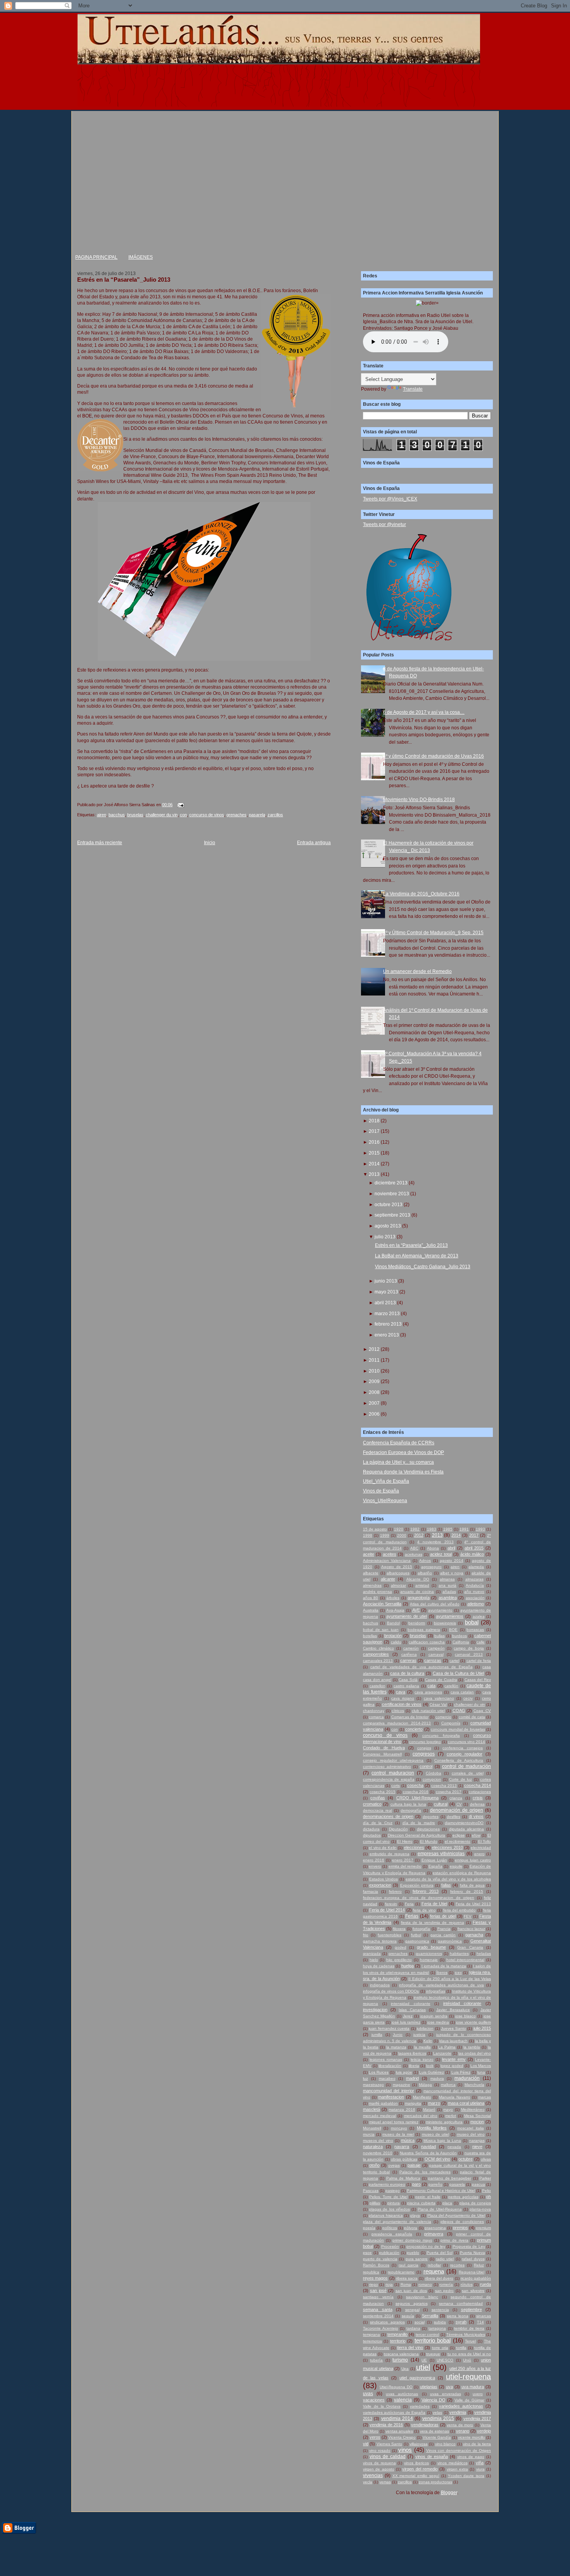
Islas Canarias (412, 2010)
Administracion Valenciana (387, 1561)
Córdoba (434, 1773)
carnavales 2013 (378, 1661)
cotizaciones (480, 1792)
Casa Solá (408, 1680)
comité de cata (472, 1717)
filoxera (399, 1929)
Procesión (390, 2246)
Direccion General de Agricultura (416, 1835)
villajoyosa (419, 2444)
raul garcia (408, 2265)
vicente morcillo (472, 2437)
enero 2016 (374, 1860)
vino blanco (445, 2444)
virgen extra (457, 2469)
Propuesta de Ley (469, 2246)
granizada (372, 1954)
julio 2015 (482, 2028)
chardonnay (374, 1711)
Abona (433, 1548)
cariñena (409, 1654)
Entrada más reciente (100, 843)
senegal (412, 2310)
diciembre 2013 (391, 1183)
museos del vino (378, 2141)
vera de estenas (434, 2431)
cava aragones (428, 1692)
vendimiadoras (425, 2425)
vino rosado (380, 2450)
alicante (388, 1579)
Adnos (425, 1561)
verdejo (484, 2431)
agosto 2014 (452, 1561)
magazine (402, 2085)
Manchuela (474, 2085)
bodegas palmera (424, 1630)
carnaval (436, 1654)
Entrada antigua (314, 843)
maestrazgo (373, 2085)
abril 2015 (474, 1548)
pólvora (411, 2228)
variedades (420, 2406)
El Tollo (485, 1841)
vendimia (458, 2412)
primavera (434, 2234)
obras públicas (404, 2159)
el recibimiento (458, 1841)
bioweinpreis (445, 1623)
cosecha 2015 (382, 1792)
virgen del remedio (420, 2469)
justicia (419, 2035)
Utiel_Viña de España (386, 1481)
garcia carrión (443, 1935)
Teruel (470, 2341)
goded (401, 1947)
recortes (457, 2265)
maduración (467, 2078)
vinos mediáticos (453, 2463)
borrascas (475, 1630)
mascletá (371, 2109)
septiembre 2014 (378, 2316)
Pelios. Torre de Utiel (388, 2197)
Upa (405, 2369)
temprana (371, 2334)
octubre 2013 (389, 1205)
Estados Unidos (383, 1879)
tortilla (461, 2348)
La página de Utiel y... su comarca (398, 1462)
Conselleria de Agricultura (459, 1760)
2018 (374, 1121)
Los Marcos (481, 2066)
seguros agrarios (412, 2303)
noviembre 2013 (392, 1194)
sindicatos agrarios (387, 2322)
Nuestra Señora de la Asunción (428, 2153)
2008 (374, 1392)
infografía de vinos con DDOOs (391, 1991)
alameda (476, 1567)
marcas (484, 2097)
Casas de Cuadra (441, 1680)
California (461, 1642)
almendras (372, 1585)
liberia (414, 2066)
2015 (374, 1153)
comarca (376, 1717)
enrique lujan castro (473, 1860)
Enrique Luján (434, 1860)
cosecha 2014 (478, 1785)
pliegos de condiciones (462, 2222)
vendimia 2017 (477, 2418)
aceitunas (414, 1554)
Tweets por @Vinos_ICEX (390, 499)
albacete (371, 1573)
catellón (451, 1686)
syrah (461, 2322)
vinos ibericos (416, 2463)
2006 (374, 1414)
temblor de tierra (469, 2328)
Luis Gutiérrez (432, 2072)
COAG (459, 1710)
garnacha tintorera (380, 1941)
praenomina (435, 2228)
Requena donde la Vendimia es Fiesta (403, 1472)
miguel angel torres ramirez (394, 2122)
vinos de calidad (388, 2457)
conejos (424, 1748)
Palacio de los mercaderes (425, 2172)
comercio (443, 1717)
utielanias (429, 2387)
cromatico (372, 1804)
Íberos (442, 1973)
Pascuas (371, 2191)
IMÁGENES (141, 257)
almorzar (398, 1585)
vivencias (373, 2476)
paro (416, 2184)
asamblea (448, 1598)
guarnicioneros (429, 1954)
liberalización (390, 2066)
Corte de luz (460, 1779)
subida (440, 2322)
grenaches (237, 815)
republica (371, 2272)
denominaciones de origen (388, 1816)
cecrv (468, 1698)
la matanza (396, 2047)
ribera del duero (439, 2278)
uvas (368, 2394)
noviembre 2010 (378, 2153)
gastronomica (417, 1941)
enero (479, 1854)
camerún (411, 1648)
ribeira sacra (407, 2278)
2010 (374, 1371)
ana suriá (447, 1585)
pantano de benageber (450, 2178)
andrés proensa (377, 1592)
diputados (372, 1835)
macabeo (387, 2078)
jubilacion (425, 2028)
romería (446, 2284)
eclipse (459, 1835)
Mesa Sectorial (478, 2116)
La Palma (447, 2047)
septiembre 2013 (392, 1215)
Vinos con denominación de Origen (459, 2450)
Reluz (479, 2265)
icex (458, 1973)
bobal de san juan (381, 1630)
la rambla (472, 2047)
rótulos (467, 2284)
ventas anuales (399, 2431)
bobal (472, 1622)
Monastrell (372, 2128)
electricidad (481, 1848)
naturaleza (373, 2147)
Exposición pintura (417, 1885)
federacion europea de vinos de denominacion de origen (419, 1898)
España (435, 1866)
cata (431, 1686)
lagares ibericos (412, 2053)
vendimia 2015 (438, 2418)
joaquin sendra (434, 2016)
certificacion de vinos (402, 1704)
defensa (477, 1804)
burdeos (459, 1636)
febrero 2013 (388, 1324)
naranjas (477, 2141)
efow (476, 1835)
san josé (378, 2290)
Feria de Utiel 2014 (387, 1910)
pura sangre (417, 2259)
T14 (480, 2322)
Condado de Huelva (384, 1748)
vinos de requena (379, 2463)
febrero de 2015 (467, 1891)
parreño (435, 2184)
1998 (368, 1535)
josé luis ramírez (406, 2022)
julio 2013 (385, 1237)
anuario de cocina (417, 1592)
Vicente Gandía (437, 2437)
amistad (422, 1585)
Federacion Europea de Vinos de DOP (403, 1452)
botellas (370, 1636)
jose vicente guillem (473, 2022)
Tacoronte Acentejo (381, 2328)
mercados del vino (421, 2116)
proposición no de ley (426, 2246)
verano (463, 2431)
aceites (389, 1554)
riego (374, 2284)
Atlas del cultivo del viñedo (434, 1604)
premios (460, 2228)
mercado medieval (379, 2116)
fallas (446, 1885)
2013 (374, 1174)
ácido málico (472, 1554)
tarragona (437, 2328)
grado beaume (431, 1947)
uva (449, 2387)
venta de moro (460, 2425)
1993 (480, 1529)
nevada (454, 2147)
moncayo (399, 2128)
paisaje (414, 2165)
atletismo (476, 1604)
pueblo (413, 2253)
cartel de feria (479, 1661)
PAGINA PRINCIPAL (96, 257)
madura (437, 2078)
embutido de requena (389, 1854)
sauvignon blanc (422, 2297)
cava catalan (462, 1692)
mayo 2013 (386, 1292)
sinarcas (484, 2316)
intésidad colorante (462, 2003)
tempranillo (397, 2334)
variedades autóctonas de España (394, 2412)
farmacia (370, 1891)
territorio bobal (433, 2341)
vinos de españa (432, 2457)
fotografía (421, 1929)
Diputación (398, 1829)
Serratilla (430, 2316)
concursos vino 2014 (466, 1742)
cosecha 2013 (444, 1786)
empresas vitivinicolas (441, 1854)
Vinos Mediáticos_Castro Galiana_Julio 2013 (423, 1267)
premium (483, 2228)
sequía (408, 2316)
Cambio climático (378, 1648)
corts (396, 1786)
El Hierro (405, 1841)
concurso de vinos (207, 815)
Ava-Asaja (395, 1610)
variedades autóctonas (461, 2406)
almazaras (474, 1579)
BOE (453, 1630)
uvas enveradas (446, 2394)
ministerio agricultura (444, 2122)
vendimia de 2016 (386, 2425)
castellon (377, 1686)
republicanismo (401, 2272)
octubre (465, 2159)
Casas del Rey (478, 1680)
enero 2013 (387, 1335)
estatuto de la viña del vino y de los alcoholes (448, 1879)
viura (480, 2469)
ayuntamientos (450, 1616)
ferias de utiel (443, 1916)
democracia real (377, 1810)
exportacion (380, 1885)
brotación (393, 1636)
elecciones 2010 (447, 1847)
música (408, 2140)
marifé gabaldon (383, 2103)
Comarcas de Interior (410, 1717)
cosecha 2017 (449, 1792)
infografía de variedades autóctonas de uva (441, 1985)
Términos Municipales (465, 2334)
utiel (423, 2367)
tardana (413, 2328)
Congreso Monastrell (382, 1754)
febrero (395, 1891)
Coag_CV (482, 1711)
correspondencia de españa (389, 1779)
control (426, 1766)
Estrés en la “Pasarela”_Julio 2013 (124, 280)
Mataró (429, 2109)
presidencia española (392, 2234)
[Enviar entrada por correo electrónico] (180, 805)
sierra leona (457, 2316)
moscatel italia (470, 2128)
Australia (371, 1610)
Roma (406, 2284)
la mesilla (422, 2047)
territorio (398, 2341)
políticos (390, 2228)
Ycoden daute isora (466, 2476)
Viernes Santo (389, 2444)
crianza (456, 1798)
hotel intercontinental (465, 1960)
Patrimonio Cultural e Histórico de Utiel (441, 2191)
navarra (402, 2147)
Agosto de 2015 (397, 1567)
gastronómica (450, 1941)
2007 (374, 1403)
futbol (416, 1935)
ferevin (391, 1904)
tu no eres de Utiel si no (469, 2354)
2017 (374, 1131)
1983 (432, 1529)
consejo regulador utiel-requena (393, 1760)
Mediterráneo (473, 2109)
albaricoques (398, 1573)
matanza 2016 (402, 2109)
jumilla (377, 2035)
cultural (441, 1804)
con (183, 815)
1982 (415, 1529)
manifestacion (391, 2097)
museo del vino (471, 2134)
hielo (374, 1960)
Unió (467, 2360)
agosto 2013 (388, 1226)
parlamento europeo (387, 2184)
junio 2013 (386, 1281)
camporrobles (376, 1654)
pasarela (257, 815)
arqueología (419, 1598)
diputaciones (428, 1829)
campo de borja (469, 1648)
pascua (478, 2184)
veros (375, 2437)
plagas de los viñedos (389, 2209)
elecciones (414, 1847)
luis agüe (404, 2072)
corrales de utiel (468, 1773)
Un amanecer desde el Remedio (417, 971)
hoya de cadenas (379, 1966)
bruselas (135, 815)
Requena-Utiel (472, 2272)
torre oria (440, 2348)
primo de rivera (454, 2240)
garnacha (474, 1935)
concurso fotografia (441, 1736)
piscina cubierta (421, 2203)
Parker (485, 2178)
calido (396, 1642)
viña (480, 2463)
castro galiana (407, 1686)
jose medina (438, 2022)
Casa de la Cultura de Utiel (458, 1673)
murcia (369, 2134)
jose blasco (465, 2016)
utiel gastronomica (417, 2378)
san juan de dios (411, 2291)
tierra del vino (410, 2347)
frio (366, 1935)
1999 (385, 1535)
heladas (484, 1954)
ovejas (394, 2165)
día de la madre (419, 1823)
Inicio (210, 843)
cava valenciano (439, 1698)
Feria (409, 1904)
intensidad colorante (411, 2004)
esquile (456, 1866)
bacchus (117, 815)
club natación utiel (428, 1711)
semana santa (378, 2309)
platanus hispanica (386, 2215)
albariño (425, 1573)
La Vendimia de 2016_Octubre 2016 (421, 894)
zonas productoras (435, 2482)
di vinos (476, 1816)
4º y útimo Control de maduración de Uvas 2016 (434, 756)
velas (437, 2412)
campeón (436, 1648)
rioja (389, 2284)
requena (434, 2271)
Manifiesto (422, 2097)
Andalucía (475, 1585)
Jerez (408, 2016)
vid (366, 2444)
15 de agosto (375, 1529)
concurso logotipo (425, 1742)
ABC (414, 1548)
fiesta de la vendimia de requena (433, 1922)
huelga (408, 1966)
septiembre (472, 2309)
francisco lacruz (471, 1929)
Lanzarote (442, 2053)
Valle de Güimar (469, 2400)
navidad (428, 2147)
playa (415, 2215)
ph (489, 2197)
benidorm (417, 1623)
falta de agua (472, 1885)
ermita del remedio (405, 1866)
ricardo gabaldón (476, 2278)
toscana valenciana (401, 2354)
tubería (376, 2360)
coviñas (378, 1798)
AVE (416, 1610)
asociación (475, 1598)
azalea (479, 1616)
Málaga (425, 2085)
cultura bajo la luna (408, 1804)
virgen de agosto (379, 2469)
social (420, 2322)
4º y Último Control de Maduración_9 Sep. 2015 (433, 933)
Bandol (393, 1623)
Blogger (449, 2493)
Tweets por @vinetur (384, 525)
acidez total (441, 1554)
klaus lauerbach (453, 2041)
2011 (374, 1360)
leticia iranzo (422, 2059)
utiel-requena (468, 2377)
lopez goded (452, 2066)
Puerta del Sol (440, 2253)
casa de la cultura (407, 1673)
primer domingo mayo (412, 2240)
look (430, 2066)
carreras (408, 1660)
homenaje (429, 1960)
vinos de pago (471, 2457)
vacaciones (374, 2400)
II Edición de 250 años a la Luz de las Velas (450, 1979)
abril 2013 (385, 1303)
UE (424, 2360)
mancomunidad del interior (389, 2091)
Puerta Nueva (472, 2253)
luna (481, 2072)
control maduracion (393, 1773)
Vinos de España (381, 1491)
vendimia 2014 (397, 2418)
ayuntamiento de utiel (407, 1616)
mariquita (413, 2103)
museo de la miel (398, 2134)
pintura (394, 2203)
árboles (393, 1598)
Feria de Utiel (434, 1904)
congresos (424, 1754)
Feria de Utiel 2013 (473, 1904)
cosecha (415, 1785)
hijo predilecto (399, 1960)
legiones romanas (386, 2059)
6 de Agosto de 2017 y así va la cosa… (424, 712)
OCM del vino (438, 2159)
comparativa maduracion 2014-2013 (397, 1723)
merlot (451, 2116)
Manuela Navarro (454, 2097)
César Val (438, 1704)
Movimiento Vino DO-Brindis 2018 (419, 800)
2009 (374, 1381)
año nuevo (474, 1592)
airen (102, 815)
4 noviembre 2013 (435, 1542)
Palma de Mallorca (403, 2178)
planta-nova (480, 2209)
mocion (477, 2122)
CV (459, 1804)
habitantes (459, 1954)
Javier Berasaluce (453, 2010)
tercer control (427, 2334)
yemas (385, 2482)
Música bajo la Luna (442, 2141)
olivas (486, 2159)
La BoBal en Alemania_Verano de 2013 (417, 1256)
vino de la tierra (477, 2444)
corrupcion (432, 1779)
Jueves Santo (453, 2028)
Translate (413, 389)
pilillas (375, 2203)
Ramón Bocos (376, 2265)
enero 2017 (403, 1860)
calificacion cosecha (427, 1642)
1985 (448, 1529)
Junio (398, 2035)
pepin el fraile (428, 2197)
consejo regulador (465, 1754)
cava (401, 1692)
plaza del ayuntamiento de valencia (397, 2222)
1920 (399, 1529)
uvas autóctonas (402, 2394)
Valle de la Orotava (382, 2406)
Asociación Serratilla (382, 1604)
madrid (412, 2078)
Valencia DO (434, 2400)
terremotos (372, 2341)
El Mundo (429, 1841)
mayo (448, 2109)
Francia (444, 1929)
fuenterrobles (389, 1935)
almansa (447, 1579)
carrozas (433, 1660)
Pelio (486, 2191)
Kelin (428, 2041)
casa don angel (377, 1680)
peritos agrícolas (463, 2197)
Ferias (412, 1916)
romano (425, 2284)
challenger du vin (162, 815)
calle (481, 1642)
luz (365, 2078)
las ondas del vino (475, 2053)
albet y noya (452, 1573)
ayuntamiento (440, 1610)
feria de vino (424, 1910)
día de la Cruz (378, 1823)
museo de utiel (435, 2134)
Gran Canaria (470, 1947)
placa (447, 2203)
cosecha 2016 (416, 1792)
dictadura (371, 1829)
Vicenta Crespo (402, 2437)
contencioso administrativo (387, 1767)
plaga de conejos (475, 2203)
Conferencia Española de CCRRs (399, 1443)
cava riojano (403, 1698)
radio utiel (445, 2259)
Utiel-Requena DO (396, 2387)
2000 (402, 1535)
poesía (369, 2228)
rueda (485, 2284)
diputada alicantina (467, 1829)
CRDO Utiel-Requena (417, 1798)
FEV (468, 1916)
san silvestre (473, 2291)
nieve (477, 2147)
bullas (440, 1636)
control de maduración (466, 1766)
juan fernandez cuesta (389, 2028)
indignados (380, 1985)
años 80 (370, 1598)
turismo (400, 2360)
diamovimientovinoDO (464, 1823)
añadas (449, 1592)
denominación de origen (457, 1810)
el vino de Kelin (383, 1848)
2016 (374, 1142)
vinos (405, 2450)
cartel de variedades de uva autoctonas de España (421, 1667)
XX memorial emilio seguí (416, 2476)
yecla (368, 2482)
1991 (464, 1529)
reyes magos (375, 2278)
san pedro (444, 2291)
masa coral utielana (466, 2103)
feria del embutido (459, 1910)
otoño (374, 2165)
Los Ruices (379, 2072)
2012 (374, 1349)
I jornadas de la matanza (444, 1966)
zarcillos (275, 815)
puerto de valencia (380, 2259)
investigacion (375, 2010)
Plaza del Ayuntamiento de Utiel (456, 2215)
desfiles (453, 1817)
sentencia (440, 2310)
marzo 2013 (387, 1314)
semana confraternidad (461, 2303)
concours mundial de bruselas (458, 1729)
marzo (434, 2103)
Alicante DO (418, 1579)
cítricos (398, 1711)
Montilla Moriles (432, 2128)
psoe (367, 2253)
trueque (433, 2354)
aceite (369, 1554)
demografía (411, 1810)
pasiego (393, 2191)
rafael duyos (473, 2259)
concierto (414, 1729)
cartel (454, 1661)
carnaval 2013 (469, 1654)
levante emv (454, 2059)
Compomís (451, 1723)
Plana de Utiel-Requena (440, 2209)
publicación (389, 2253)
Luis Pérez (461, 2072)
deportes (431, 1817)
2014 (374, 1164)
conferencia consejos (463, 1748)
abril (451, 1548)
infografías (436, 1991)
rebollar (434, 2265)
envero (375, 1866)
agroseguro (431, 1567)
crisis (478, 1798)
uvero (478, 2394)
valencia (403, 2400)
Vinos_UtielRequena (385, 1501)
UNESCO (445, 2360)
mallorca (448, 2085)
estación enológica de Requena (462, 1873)
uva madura (473, 2387)
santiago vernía (378, 2297)
